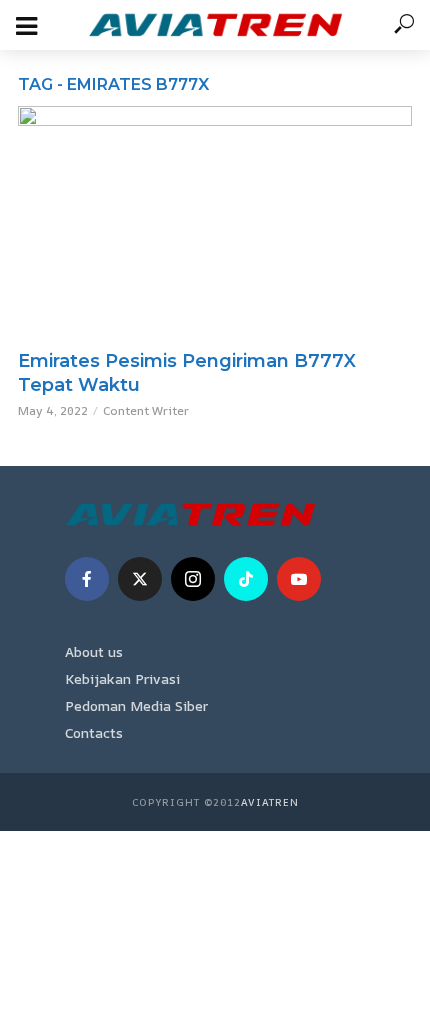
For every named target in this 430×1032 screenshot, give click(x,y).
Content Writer (146, 410)
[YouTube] (299, 579)
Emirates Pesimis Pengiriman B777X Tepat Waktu (187, 373)
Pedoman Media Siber (136, 705)
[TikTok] (246, 579)
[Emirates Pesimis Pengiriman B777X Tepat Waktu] (215, 222)
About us (94, 651)
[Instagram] (193, 579)
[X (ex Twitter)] (140, 579)
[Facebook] (87, 579)
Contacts (94, 732)
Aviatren (270, 802)
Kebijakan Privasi (122, 678)
